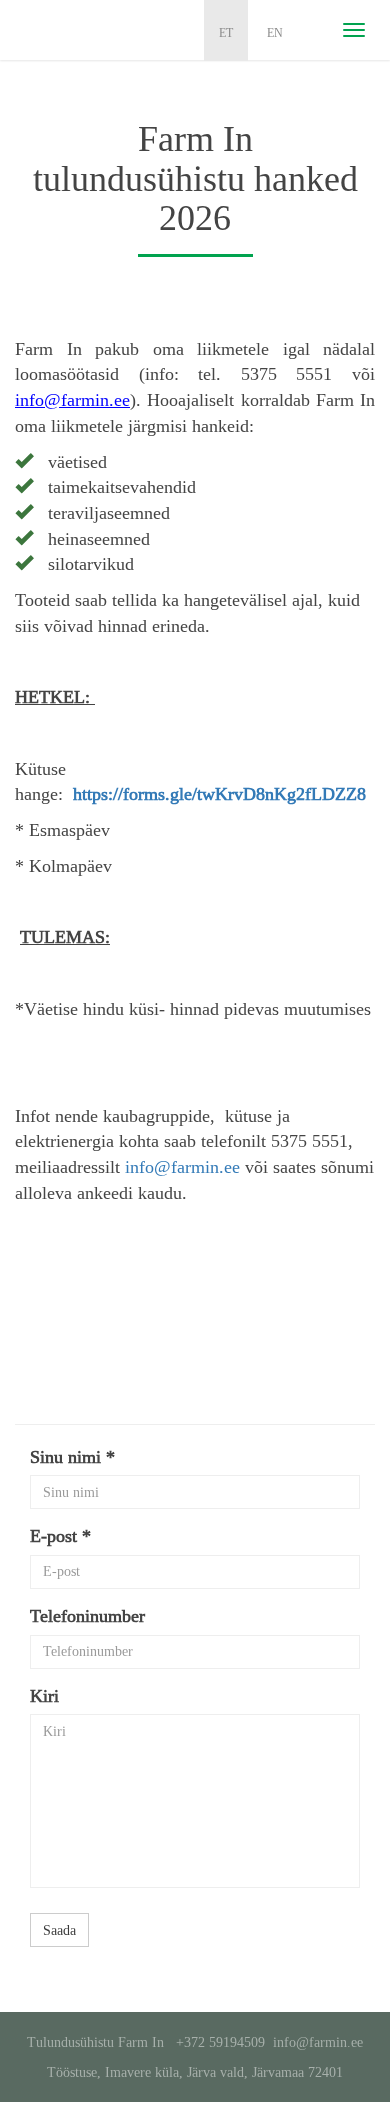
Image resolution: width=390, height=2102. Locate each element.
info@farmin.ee (182, 1167)
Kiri (44, 1696)
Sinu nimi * (72, 1457)
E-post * (60, 1536)
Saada (59, 1930)
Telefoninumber (87, 1616)
